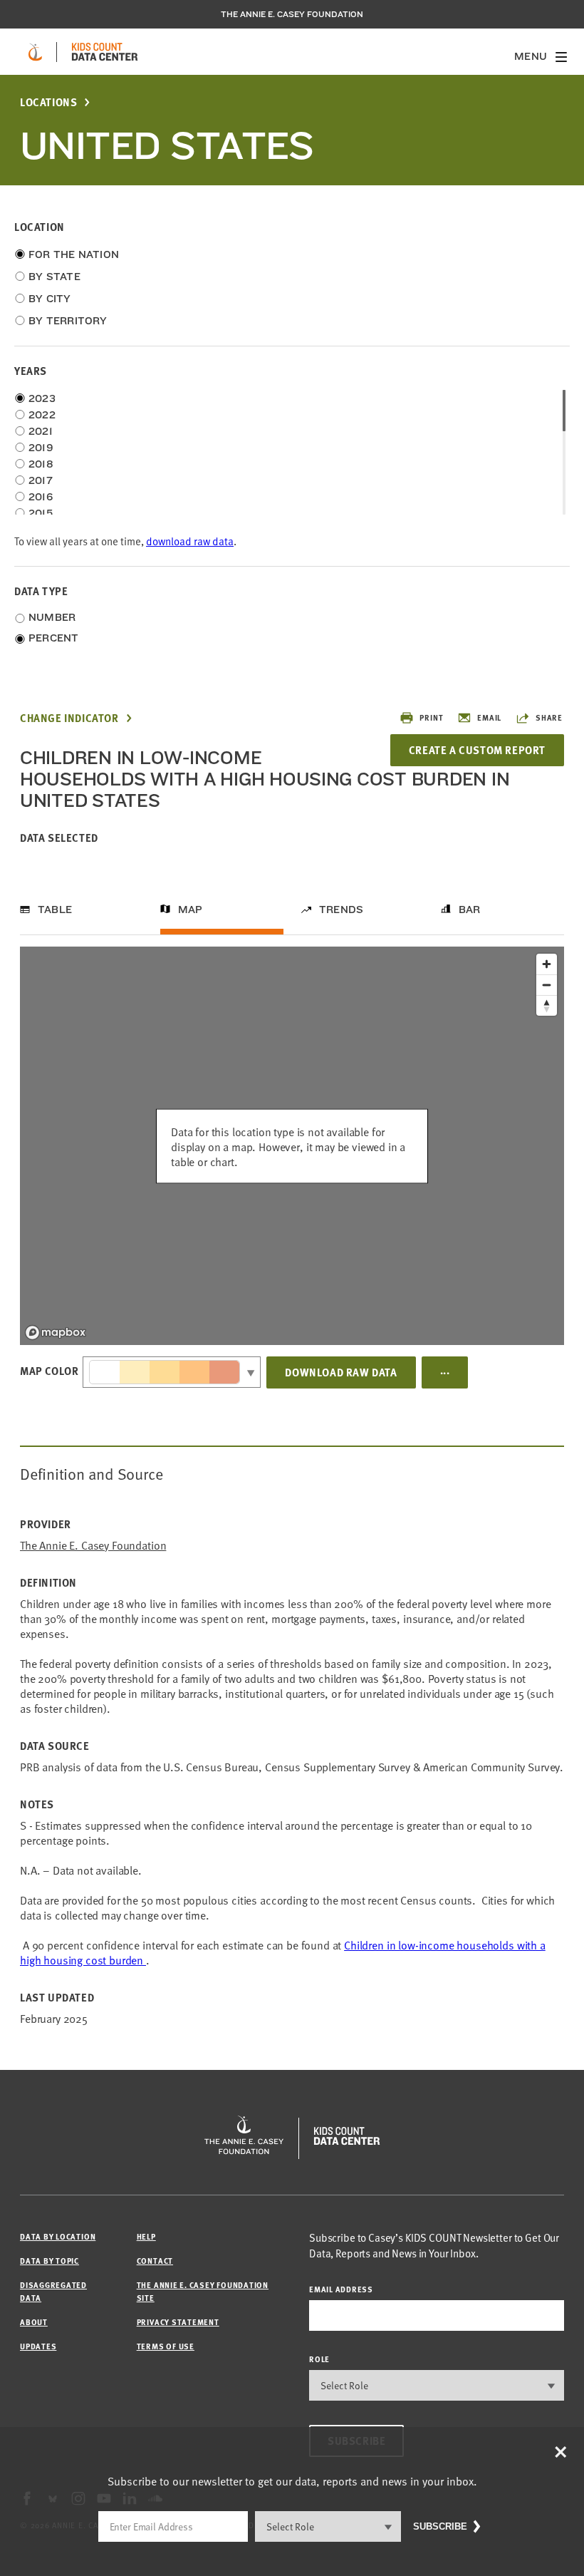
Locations (48, 102)
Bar (470, 910)
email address (341, 2289)
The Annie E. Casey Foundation (292, 14)
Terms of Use (166, 2346)
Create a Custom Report (477, 750)
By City (50, 299)
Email (489, 717)
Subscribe (440, 2526)
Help (146, 2236)
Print (431, 717)
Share (549, 717)
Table (55, 910)
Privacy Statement (178, 2322)
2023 (42, 398)
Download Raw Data (341, 1372)
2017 (41, 480)
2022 (42, 415)
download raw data (190, 541)
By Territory (68, 321)
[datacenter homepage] (105, 52)
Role (319, 2359)
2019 (41, 448)
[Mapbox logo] (56, 1333)
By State (54, 277)
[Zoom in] (547, 964)
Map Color (49, 1371)
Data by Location (58, 2236)
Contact (155, 2261)
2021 (41, 431)
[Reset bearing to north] (547, 1005)
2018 (41, 464)
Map (191, 910)
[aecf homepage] (35, 52)
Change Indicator (69, 718)
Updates (38, 2346)
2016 (41, 497)
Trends (341, 910)
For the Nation (74, 254)
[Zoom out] (547, 985)
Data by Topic (49, 2261)
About (34, 2322)
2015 (41, 513)
